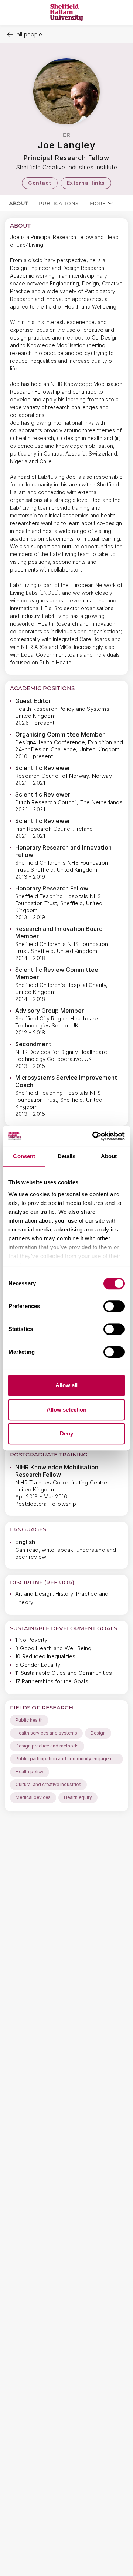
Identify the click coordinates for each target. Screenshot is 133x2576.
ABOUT (18, 203)
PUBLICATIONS (59, 203)
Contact (40, 183)
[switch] (114, 1306)
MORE (98, 203)
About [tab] (109, 1156)
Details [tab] (67, 1156)
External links (86, 183)
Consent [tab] (24, 1156)
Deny (66, 1433)
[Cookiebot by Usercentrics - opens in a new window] (94, 1136)
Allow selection (67, 1410)
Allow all (67, 1385)
